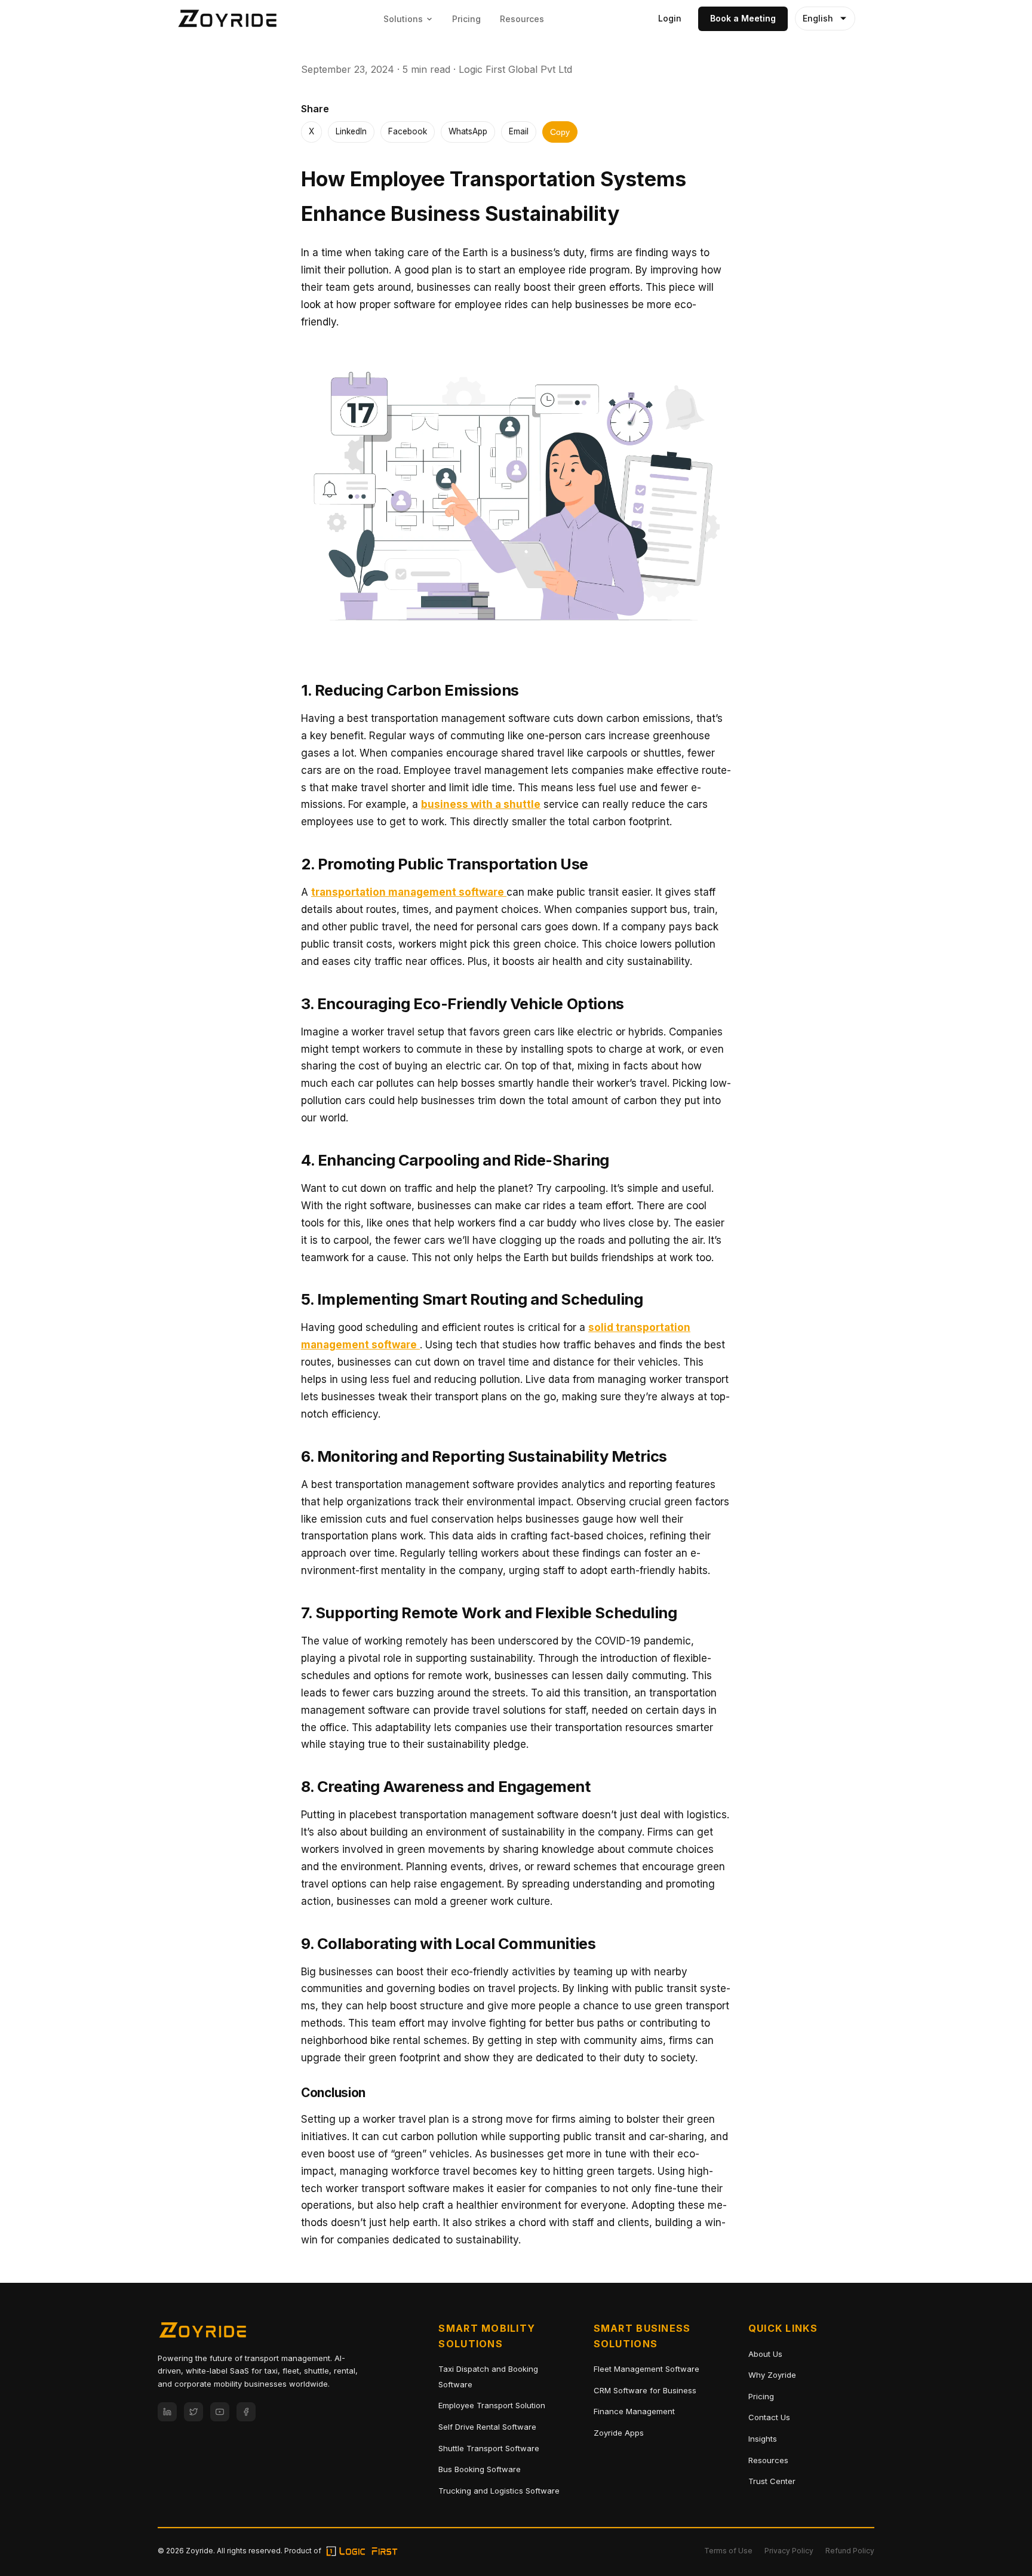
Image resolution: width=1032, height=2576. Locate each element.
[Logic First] (362, 2551)
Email (519, 131)
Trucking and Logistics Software (499, 2491)
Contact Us (769, 2417)
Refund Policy (850, 2551)
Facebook (408, 131)
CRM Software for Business (645, 2390)
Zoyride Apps (619, 2433)
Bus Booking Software (480, 2469)
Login (670, 18)
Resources (522, 19)
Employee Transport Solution (492, 2405)
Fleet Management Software (646, 2369)
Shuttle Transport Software (489, 2448)
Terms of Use (728, 2551)
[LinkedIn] (167, 2412)
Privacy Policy (789, 2551)
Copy (560, 132)
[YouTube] (220, 2412)
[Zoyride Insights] (228, 19)
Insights (763, 2439)
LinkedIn (351, 131)
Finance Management (634, 2411)
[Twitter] (193, 2412)
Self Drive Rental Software (487, 2427)
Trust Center (772, 2481)
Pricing (466, 19)
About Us (765, 2354)
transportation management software (409, 892)
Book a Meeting (743, 18)
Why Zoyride (772, 2375)
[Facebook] (246, 2412)
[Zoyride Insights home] (202, 2333)
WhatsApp (468, 131)
